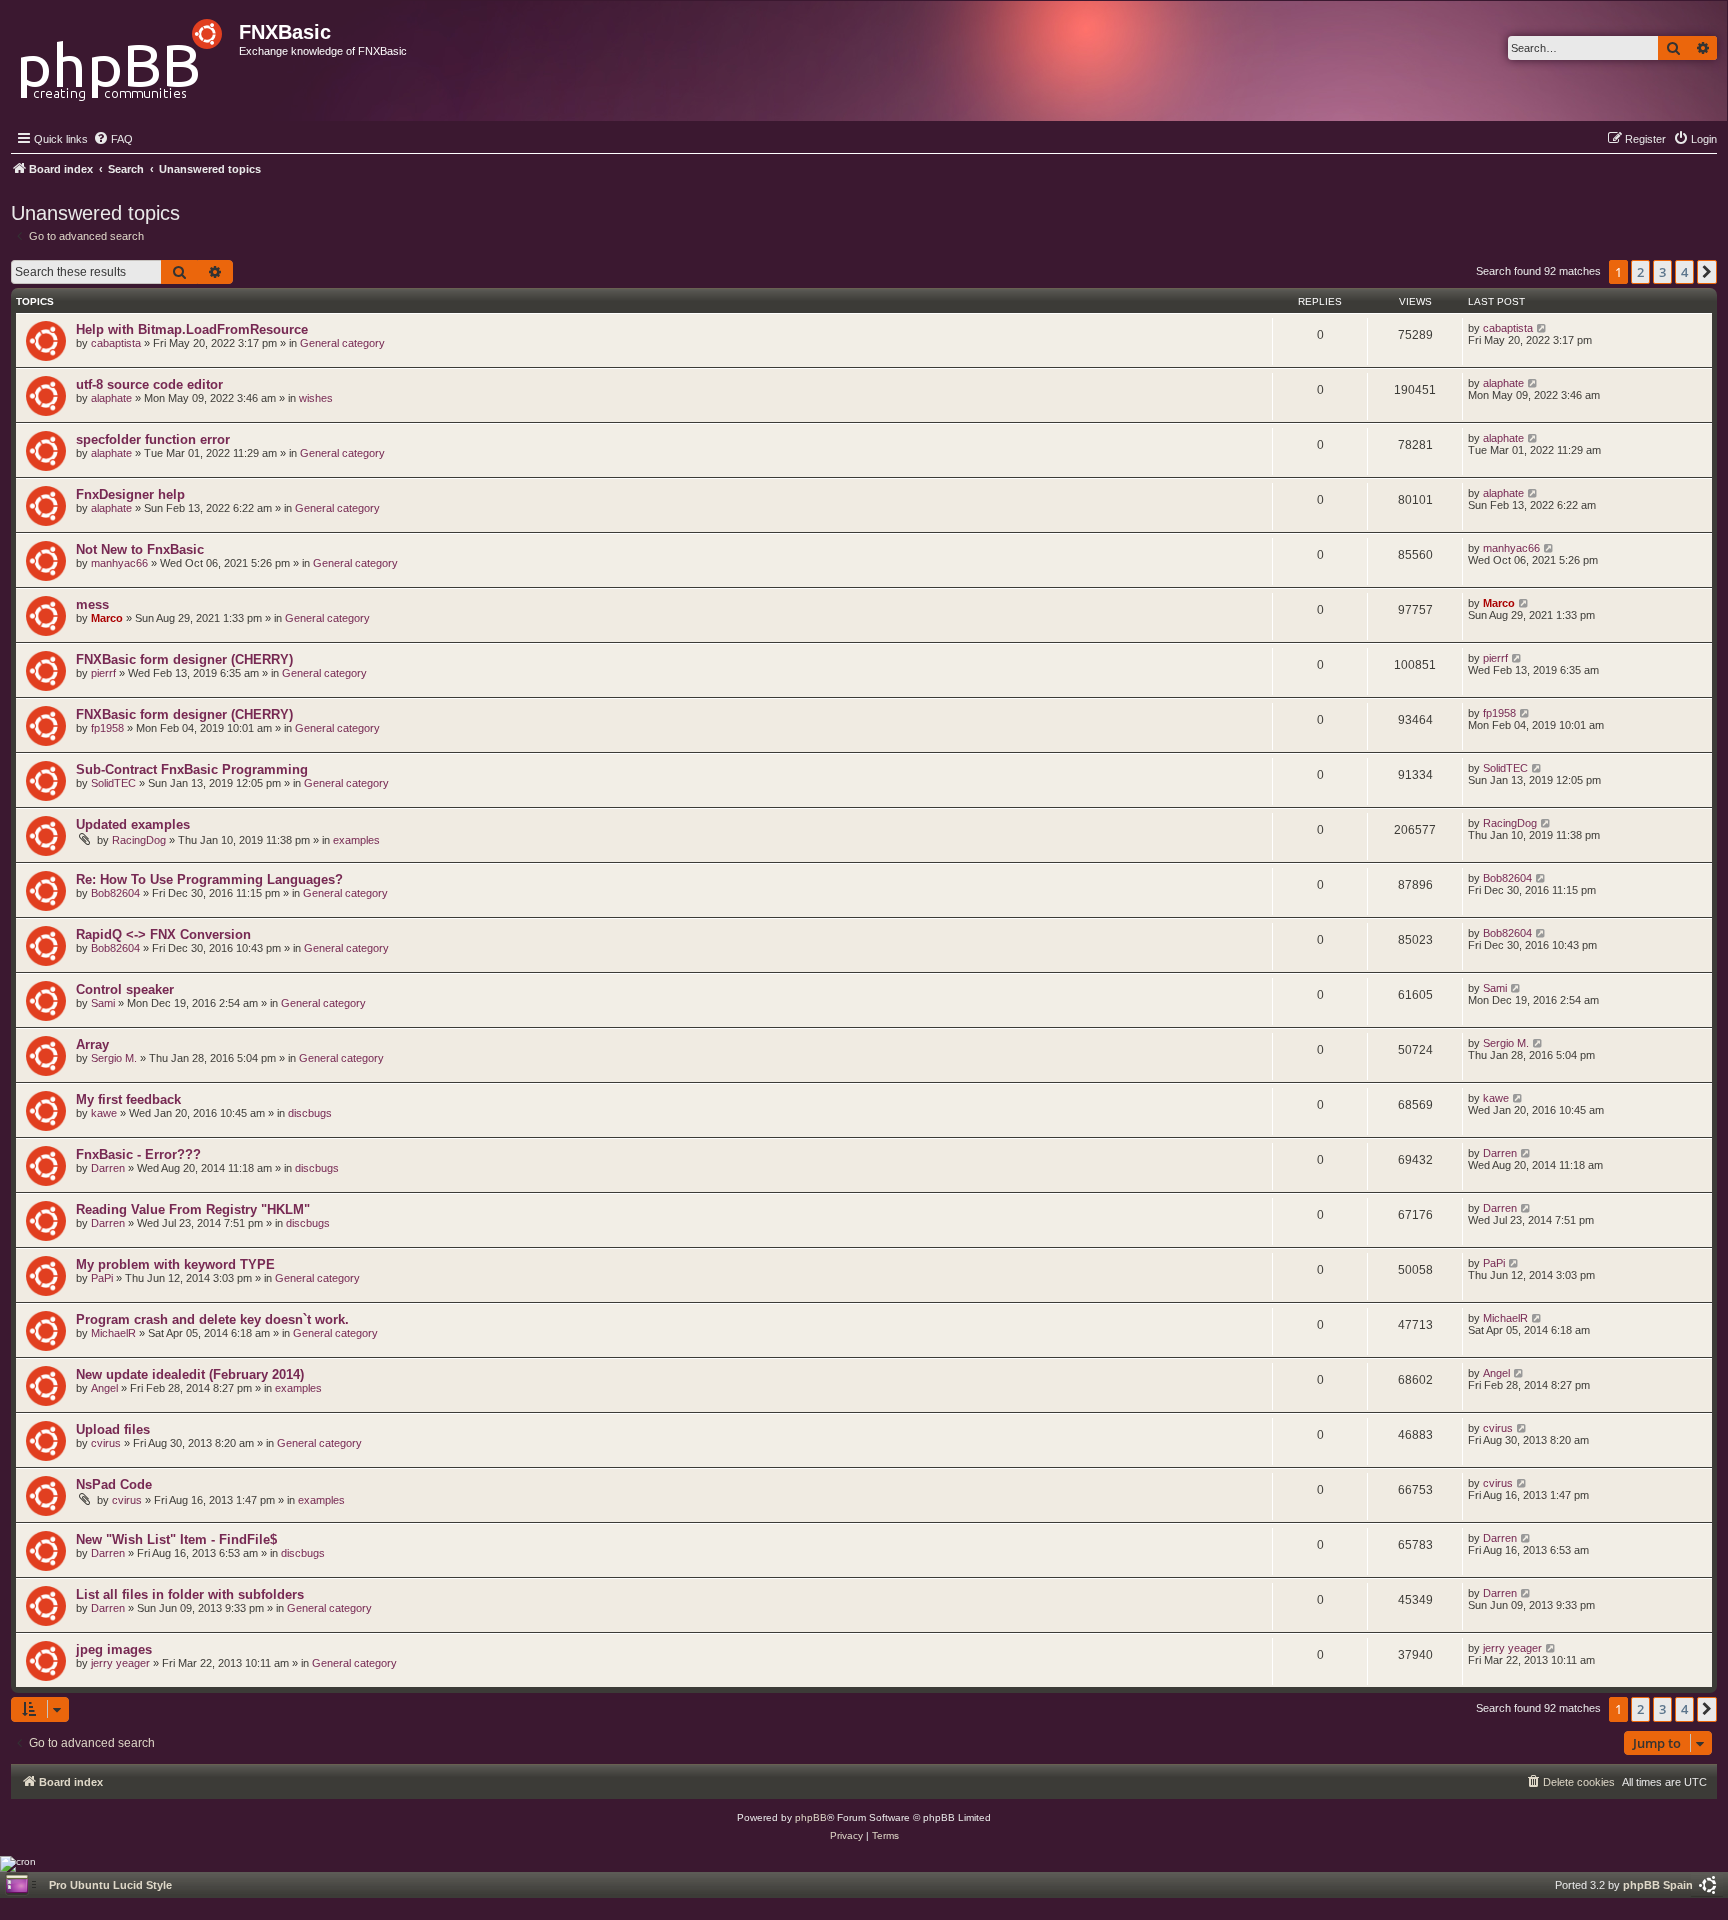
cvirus (106, 1443)
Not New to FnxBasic (140, 549)
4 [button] (1684, 272)
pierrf (103, 673)
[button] (1707, 272)
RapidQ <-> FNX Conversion (163, 934)
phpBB (811, 1817)
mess (92, 604)
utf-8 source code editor (149, 384)
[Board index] (122, 54)
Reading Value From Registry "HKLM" (193, 1209)
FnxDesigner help (130, 494)
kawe (104, 1113)
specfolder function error (153, 439)
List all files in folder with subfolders (190, 1594)
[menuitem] (113, 139)
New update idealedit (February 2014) (190, 1374)
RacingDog (139, 840)
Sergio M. (114, 1058)
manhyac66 (119, 563)
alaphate (111, 398)
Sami (103, 1003)
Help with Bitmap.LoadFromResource (192, 329)
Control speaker (125, 989)
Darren (108, 1168)
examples (356, 840)
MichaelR (113, 1333)
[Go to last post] (1542, 328)
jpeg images (114, 1649)
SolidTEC (113, 783)
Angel (104, 1388)
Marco (107, 618)
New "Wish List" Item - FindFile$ (176, 1539)
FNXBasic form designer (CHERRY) (184, 659)
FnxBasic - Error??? (138, 1154)
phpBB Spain (1658, 1885)
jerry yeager (120, 1663)
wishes (316, 398)
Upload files (113, 1429)
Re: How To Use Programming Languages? (209, 879)
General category (342, 343)
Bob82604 (115, 893)
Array (92, 1044)
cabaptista (116, 343)
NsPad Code (114, 1484)
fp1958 (107, 728)
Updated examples (133, 824)
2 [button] (1640, 272)
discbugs (310, 1113)
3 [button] (1662, 272)
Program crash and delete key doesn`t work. (212, 1319)
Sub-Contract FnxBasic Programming (192, 769)
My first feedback (128, 1099)
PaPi (102, 1278)
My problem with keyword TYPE (175, 1264)
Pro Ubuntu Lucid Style (110, 1885)
